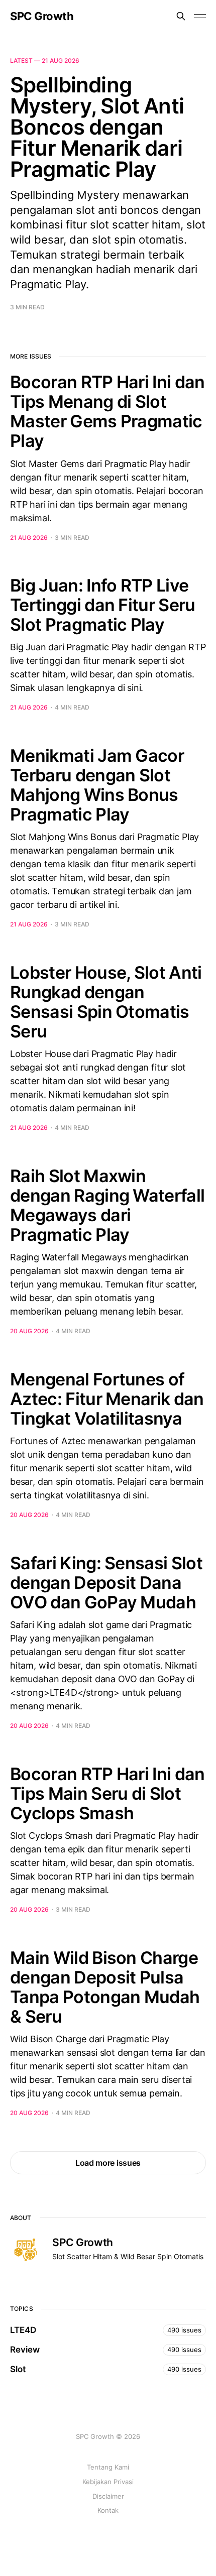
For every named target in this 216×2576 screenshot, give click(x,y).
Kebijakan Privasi (108, 2482)
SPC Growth (42, 16)
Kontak (108, 2510)
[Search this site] (181, 16)
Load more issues (108, 2163)
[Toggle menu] (200, 16)
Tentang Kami (108, 2467)
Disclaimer (108, 2496)
